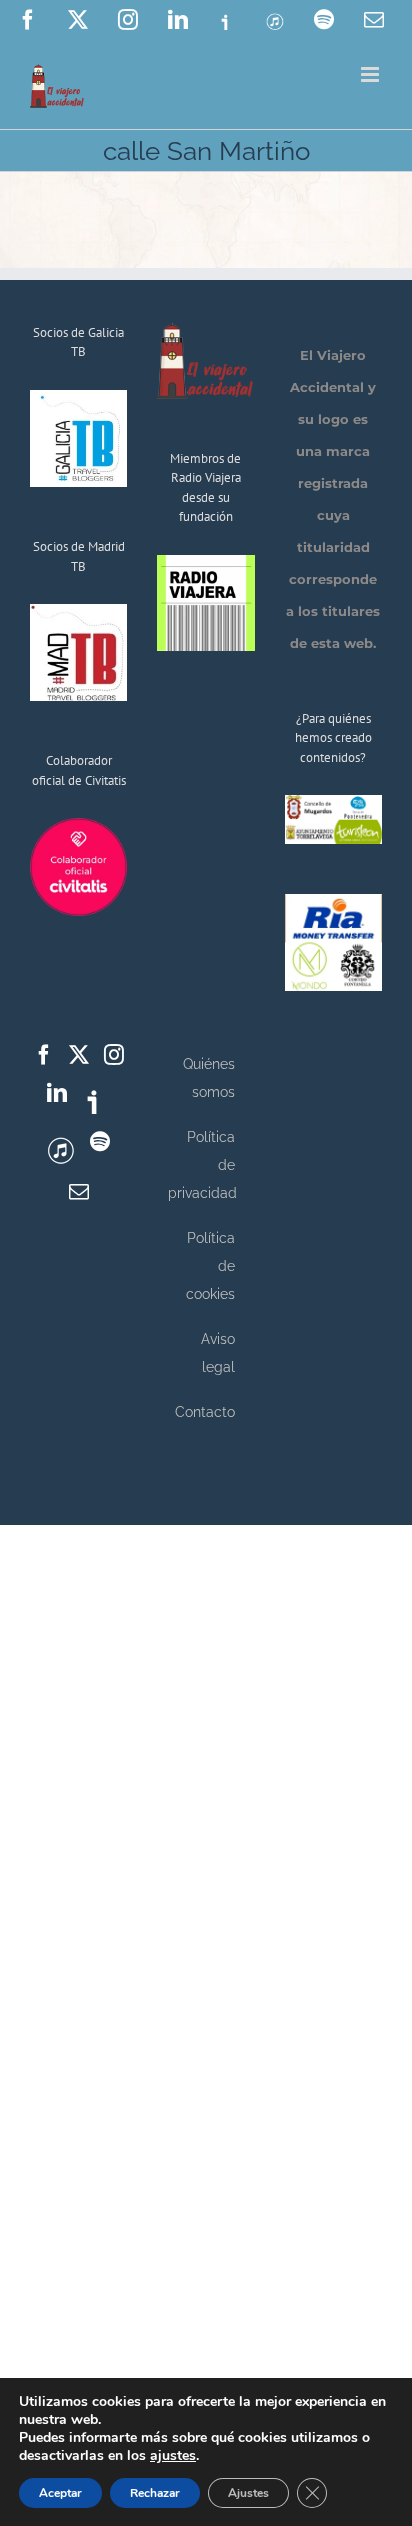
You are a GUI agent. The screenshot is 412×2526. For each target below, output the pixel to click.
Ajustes (248, 2493)
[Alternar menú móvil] (371, 74)
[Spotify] (100, 1142)
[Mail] (79, 1192)
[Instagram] (114, 1055)
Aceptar (60, 2493)
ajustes (173, 2456)
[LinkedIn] (57, 1093)
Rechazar (155, 2493)
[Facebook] (44, 1055)
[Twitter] (79, 1055)
